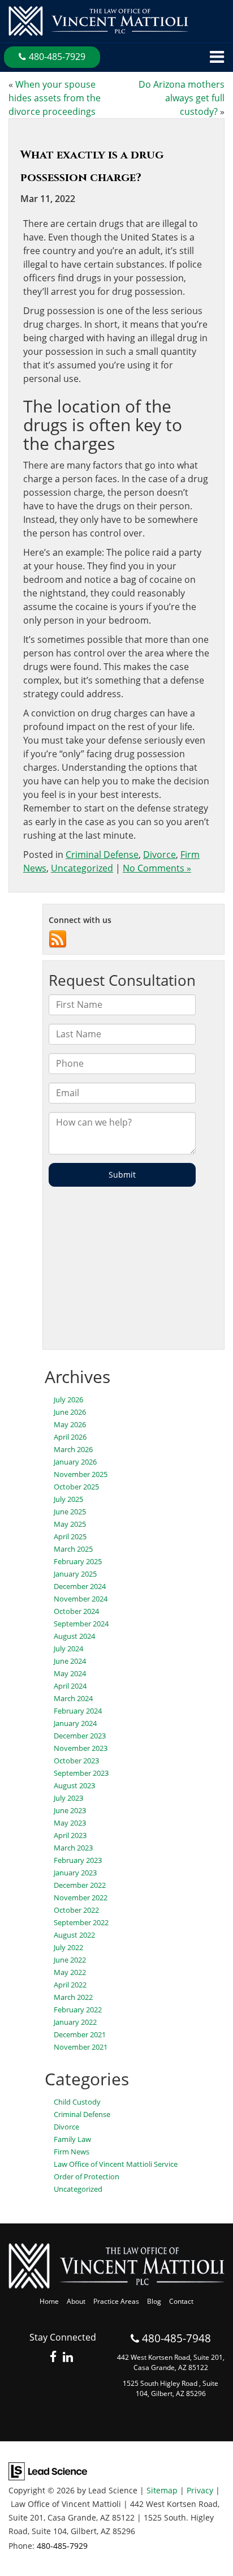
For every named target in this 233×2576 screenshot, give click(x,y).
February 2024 (78, 1711)
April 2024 (70, 1686)
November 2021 (81, 2047)
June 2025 (70, 1512)
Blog (154, 2301)
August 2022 (74, 1935)
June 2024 (70, 1661)
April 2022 (70, 1985)
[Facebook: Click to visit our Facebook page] (53, 2357)
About (76, 2301)
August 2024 (74, 1636)
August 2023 (74, 1785)
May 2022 (70, 1972)
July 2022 (68, 1947)
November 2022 (81, 1897)
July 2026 (68, 1399)
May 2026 (70, 1424)
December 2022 (80, 1885)
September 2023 (81, 1773)
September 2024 (81, 1624)
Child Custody (77, 2102)
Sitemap (162, 2490)
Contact (181, 2301)
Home (49, 2301)
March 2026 (73, 1449)
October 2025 (76, 1487)
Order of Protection (87, 2176)
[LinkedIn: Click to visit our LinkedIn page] (68, 2357)
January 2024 (75, 1723)
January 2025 (75, 1574)
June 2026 (70, 1412)
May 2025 (70, 1524)
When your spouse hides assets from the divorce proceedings (55, 98)
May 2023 (70, 1823)
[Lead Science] (48, 2471)
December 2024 (80, 1586)
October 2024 (76, 1611)
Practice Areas (116, 2301)
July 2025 (68, 1499)
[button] (52, 57)
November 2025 (81, 1474)
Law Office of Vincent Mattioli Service (116, 2164)
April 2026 (70, 1437)
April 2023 (70, 1835)
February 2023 (78, 1860)
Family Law (72, 2139)
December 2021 (80, 2034)
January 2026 (75, 1462)
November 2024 (81, 1599)
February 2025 (78, 1561)
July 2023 (68, 1798)
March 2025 (73, 1549)
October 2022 (76, 1910)
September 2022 (81, 1922)
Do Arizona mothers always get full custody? (182, 98)
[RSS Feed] (58, 938)
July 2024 (68, 1648)
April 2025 (70, 1536)
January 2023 (75, 1873)
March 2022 (73, 1997)
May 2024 (70, 1673)
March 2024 (73, 1698)
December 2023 (80, 1736)
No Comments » (157, 868)
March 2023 (73, 1848)
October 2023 (76, 1761)
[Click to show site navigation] (217, 57)
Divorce (159, 855)
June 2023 (70, 1810)
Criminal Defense (102, 855)
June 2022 (70, 1960)
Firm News (72, 2152)
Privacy (200, 2490)
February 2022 (78, 2010)
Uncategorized (82, 868)
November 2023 (81, 1748)
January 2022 (75, 2022)
